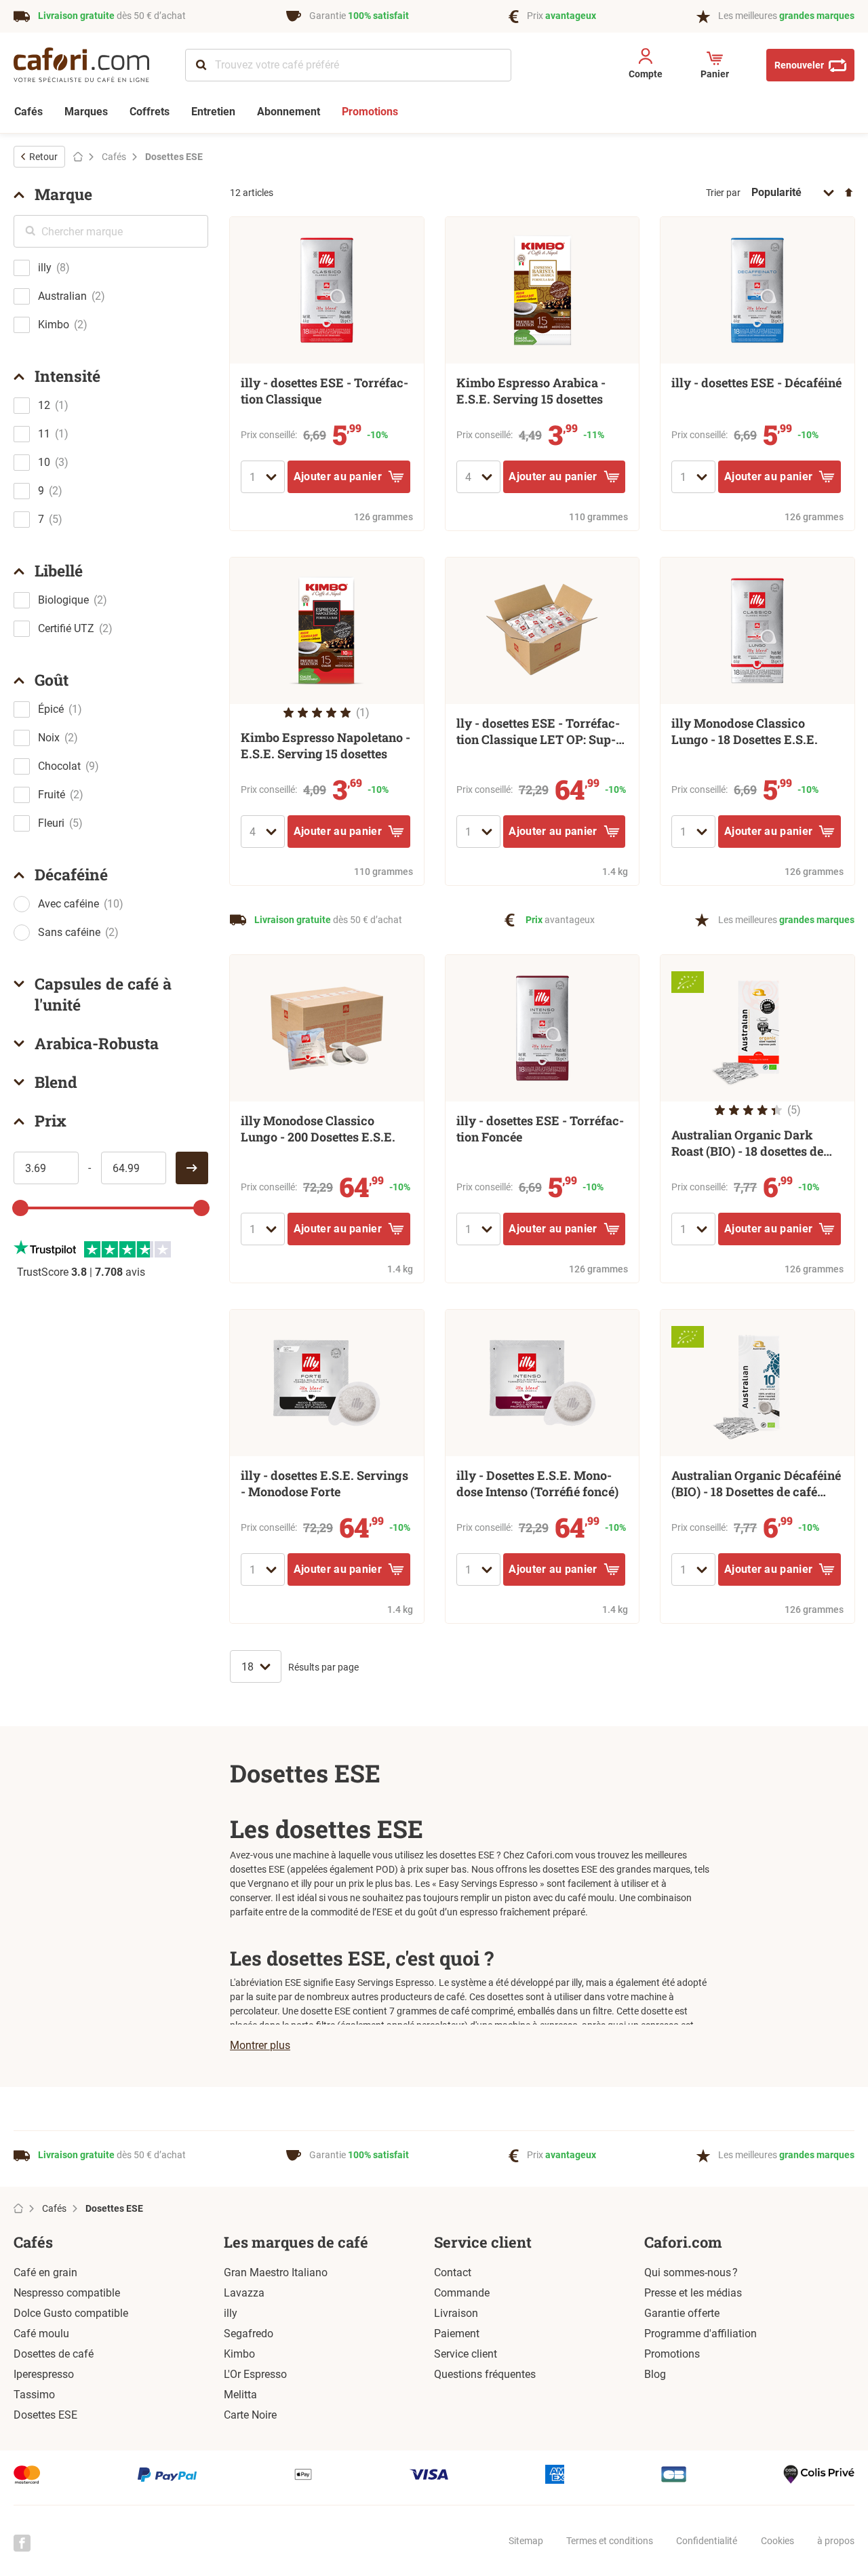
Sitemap (526, 2541)
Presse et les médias (693, 2293)
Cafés (33, 2242)
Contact (453, 2272)
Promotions (672, 2354)
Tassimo (34, 2395)
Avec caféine (68, 904)
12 (44, 405)
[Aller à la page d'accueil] (78, 157)
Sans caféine (69, 932)
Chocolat (59, 766)
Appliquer (192, 1168)
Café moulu (41, 2334)
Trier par (723, 193)
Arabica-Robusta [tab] (97, 1043)
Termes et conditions (610, 2541)
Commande (462, 2293)
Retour (43, 157)
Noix (49, 738)
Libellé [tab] (59, 570)
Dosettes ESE (45, 2415)
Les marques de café (296, 2242)
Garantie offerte (682, 2313)
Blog (655, 2374)
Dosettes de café (54, 2354)
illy (45, 268)
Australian (62, 296)
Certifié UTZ (66, 628)
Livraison (456, 2313)
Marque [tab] (63, 194)
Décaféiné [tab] (71, 874)
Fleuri (51, 823)
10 (44, 462)
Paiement (457, 2334)
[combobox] (348, 65)
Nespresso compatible (67, 2293)
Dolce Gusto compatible (71, 2313)
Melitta (240, 2395)
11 (44, 434)
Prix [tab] (51, 1120)
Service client (483, 2242)
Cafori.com (683, 2242)
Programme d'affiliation (701, 2334)
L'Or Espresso (255, 2374)
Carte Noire (250, 2415)
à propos (836, 2541)
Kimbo (54, 325)
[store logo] (91, 65)
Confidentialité (707, 2541)
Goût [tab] (52, 680)
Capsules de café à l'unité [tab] (103, 994)
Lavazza (244, 2293)
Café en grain (45, 2272)
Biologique (63, 600)
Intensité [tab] (67, 376)
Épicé (51, 709)
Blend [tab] (56, 1082)
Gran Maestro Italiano (276, 2272)
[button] (645, 66)
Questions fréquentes (485, 2374)
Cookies (777, 2541)
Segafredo (249, 2334)
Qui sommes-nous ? (691, 2272)
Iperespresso (44, 2374)
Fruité (52, 795)
